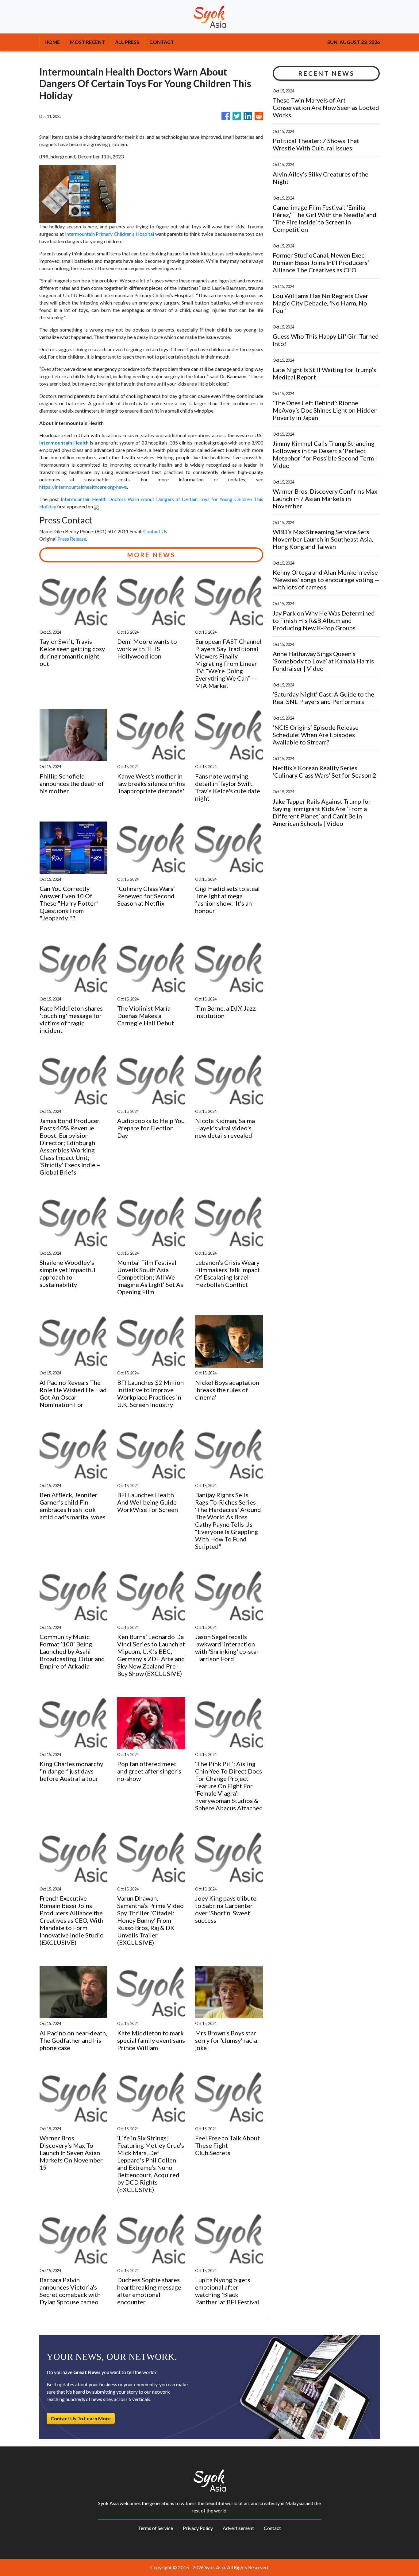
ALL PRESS (127, 42)
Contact (272, 2528)
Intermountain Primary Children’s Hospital (110, 234)
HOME (52, 42)
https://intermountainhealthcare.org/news (83, 487)
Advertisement (238, 2528)
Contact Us (155, 531)
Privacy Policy (198, 2528)
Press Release (72, 539)
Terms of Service (156, 2528)
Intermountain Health (64, 443)
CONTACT (162, 42)
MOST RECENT (87, 42)
